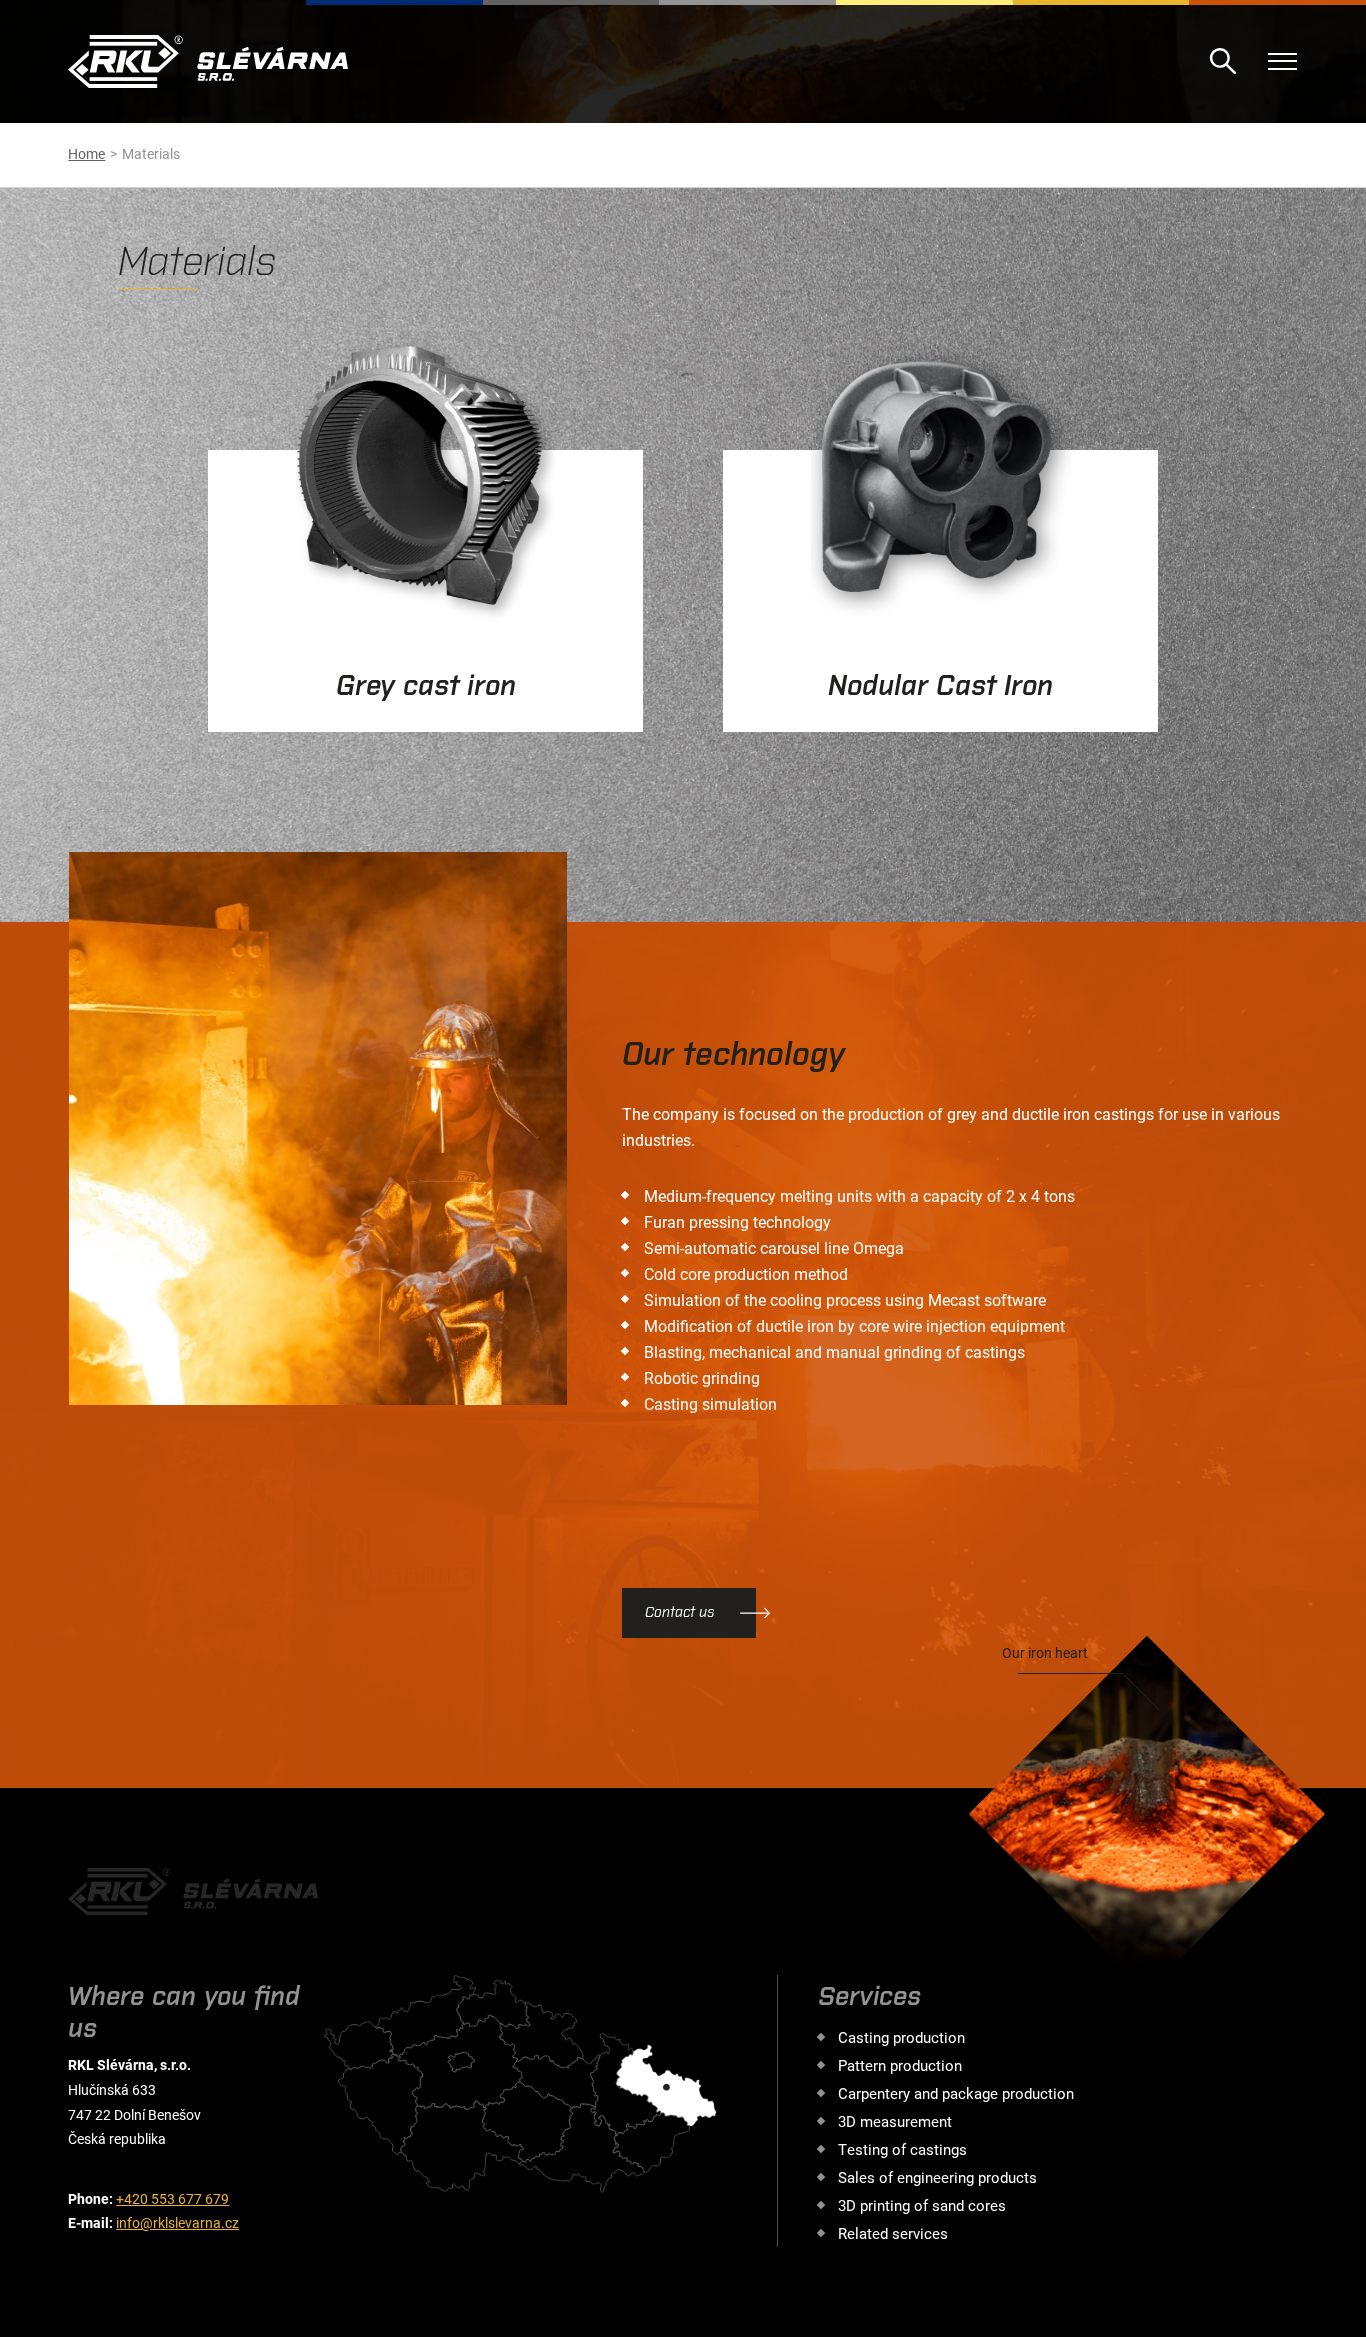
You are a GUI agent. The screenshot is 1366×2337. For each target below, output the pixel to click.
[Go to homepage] (208, 61)
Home (86, 153)
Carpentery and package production (956, 2093)
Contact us (680, 1612)
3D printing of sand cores (922, 2205)
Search (1223, 61)
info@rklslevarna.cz (177, 2222)
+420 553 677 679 (172, 2198)
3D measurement (895, 2121)
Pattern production (900, 2065)
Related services (893, 2233)
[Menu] (1283, 61)
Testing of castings (902, 2149)
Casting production (901, 2037)
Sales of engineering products (937, 2177)
